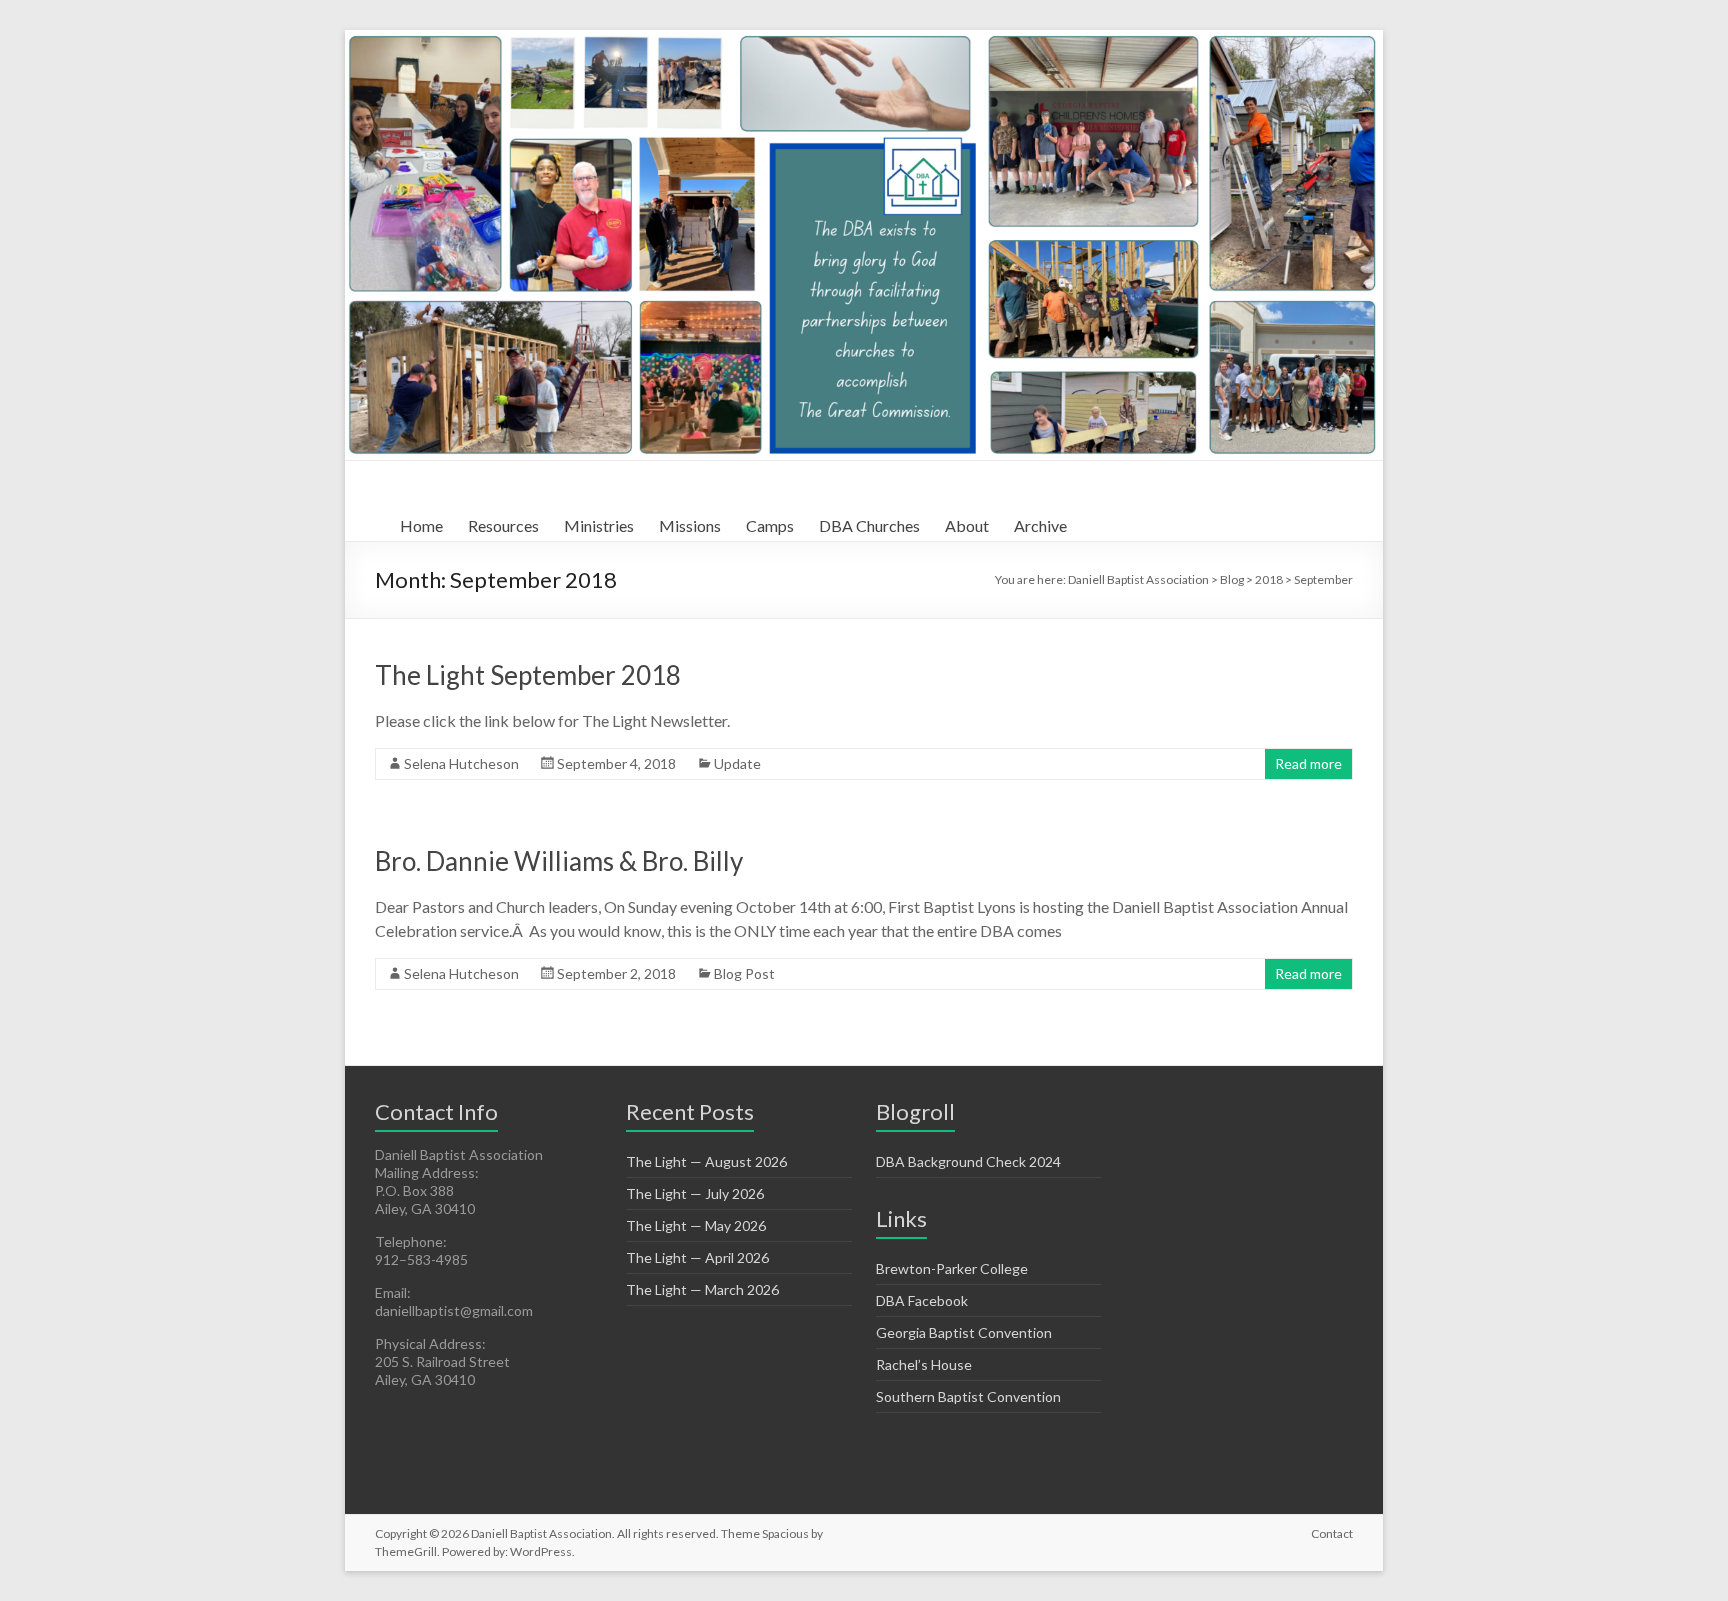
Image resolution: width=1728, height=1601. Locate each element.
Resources (503, 525)
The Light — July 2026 (695, 1193)
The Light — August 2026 (706, 1161)
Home (421, 525)
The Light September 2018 (528, 675)
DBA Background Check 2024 (968, 1161)
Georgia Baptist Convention (964, 1332)
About (967, 525)
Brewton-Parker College (952, 1268)
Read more (1308, 763)
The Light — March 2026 (702, 1289)
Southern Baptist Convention (968, 1396)
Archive (1040, 525)
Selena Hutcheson (461, 763)
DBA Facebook (922, 1300)
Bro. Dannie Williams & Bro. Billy (559, 861)
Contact (1332, 1533)
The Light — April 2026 (697, 1257)
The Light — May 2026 (696, 1225)
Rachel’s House (924, 1364)
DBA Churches (869, 525)
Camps (770, 525)
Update (737, 763)
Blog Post (744, 973)
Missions (690, 525)
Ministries (599, 525)
